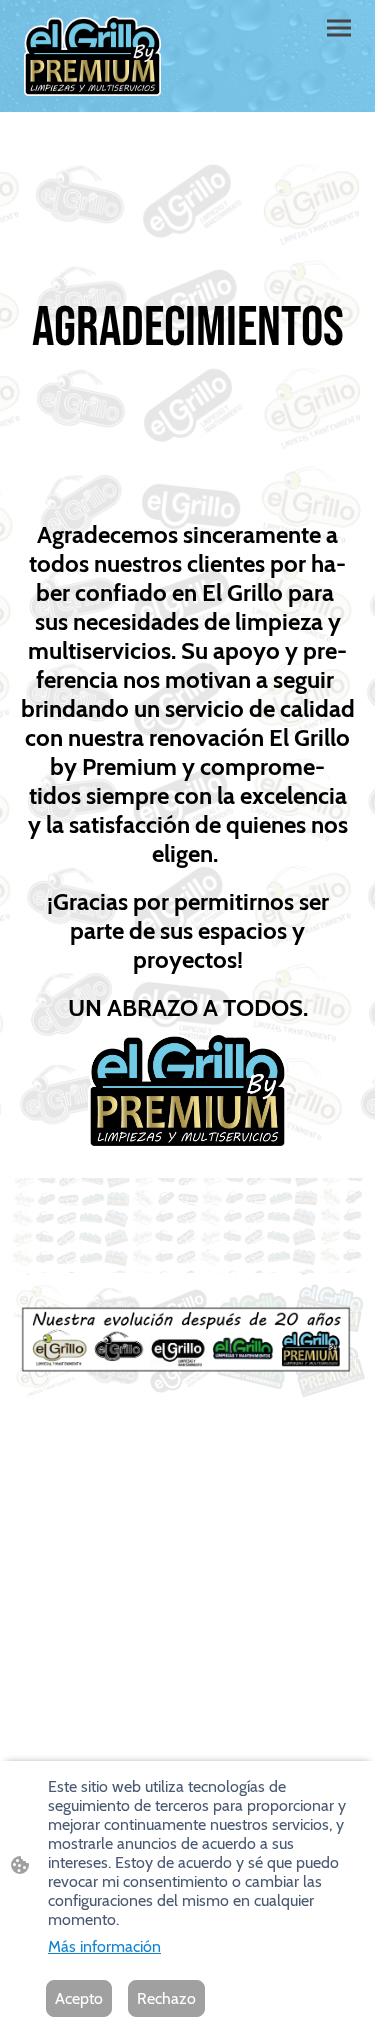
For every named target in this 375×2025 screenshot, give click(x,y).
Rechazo (166, 1998)
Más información (104, 1946)
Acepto (79, 1998)
